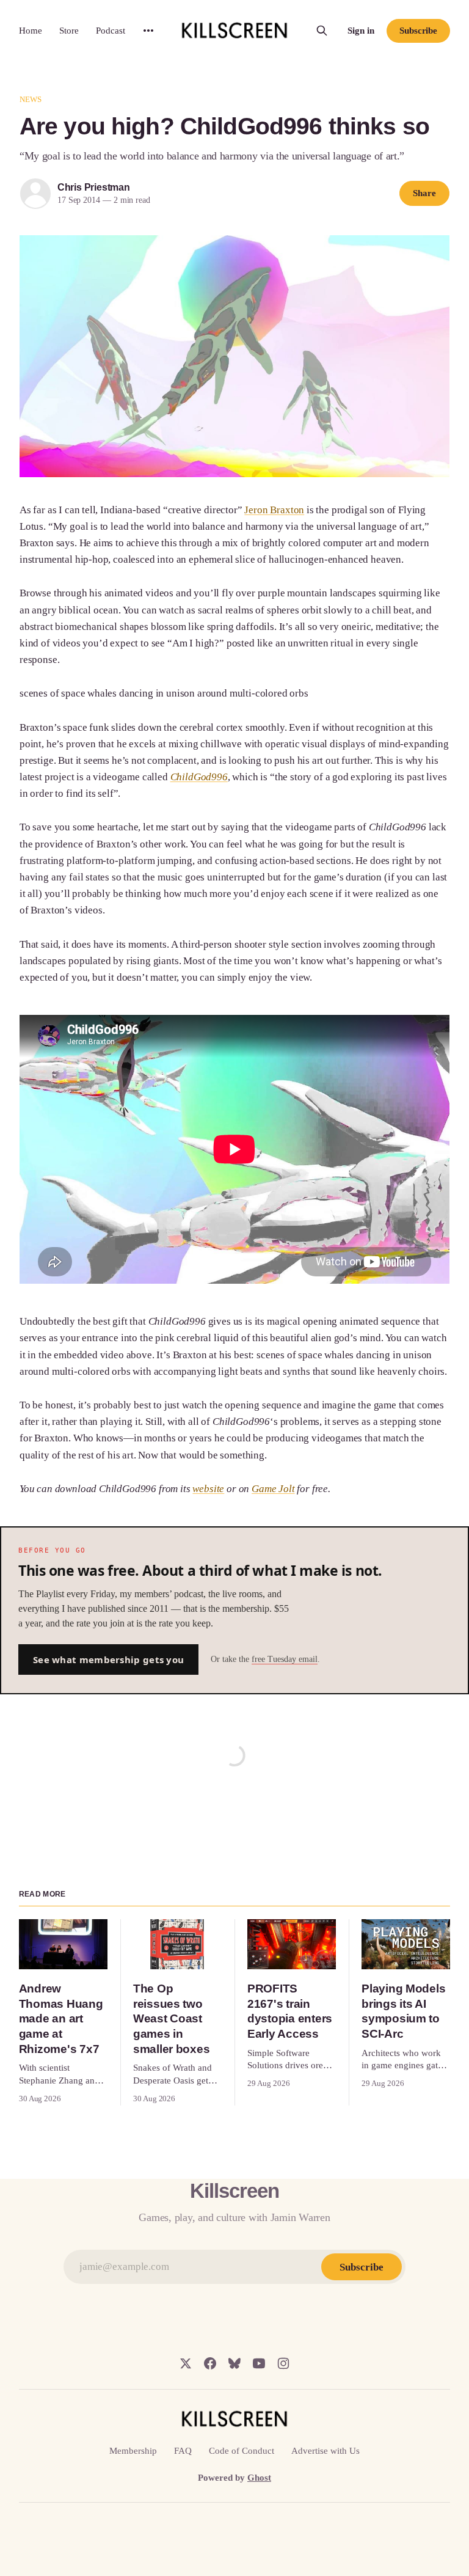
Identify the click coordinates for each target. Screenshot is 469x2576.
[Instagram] (283, 2363)
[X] (186, 2363)
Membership (133, 2451)
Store (69, 31)
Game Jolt (273, 1489)
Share (424, 193)
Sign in (361, 31)
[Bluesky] (234, 2363)
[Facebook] (210, 2363)
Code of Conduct (242, 2451)
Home (31, 31)
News (31, 99)
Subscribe (418, 31)
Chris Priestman (94, 187)
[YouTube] (259, 2363)
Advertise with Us (325, 2451)
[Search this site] (322, 31)
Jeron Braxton (274, 510)
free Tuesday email (285, 1659)
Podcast (111, 31)
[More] (148, 31)
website (208, 1489)
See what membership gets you (108, 1659)
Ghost (259, 2478)
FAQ (183, 2451)
